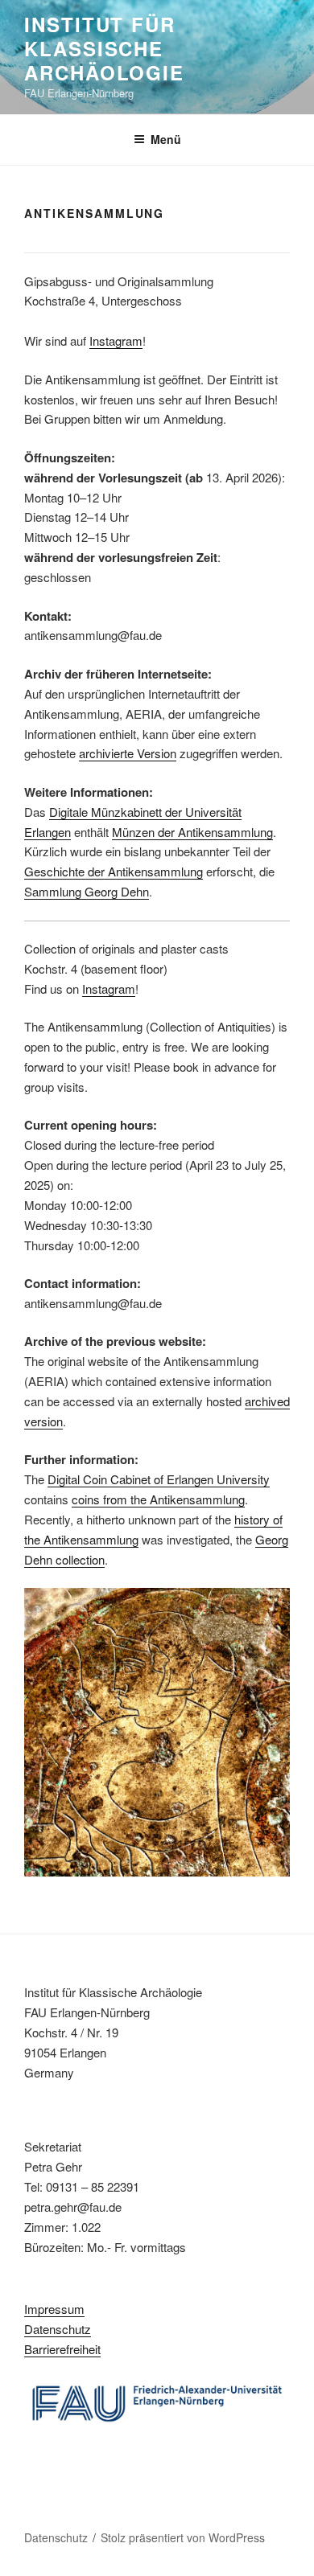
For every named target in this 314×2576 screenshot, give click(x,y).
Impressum (54, 2309)
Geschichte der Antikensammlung (114, 871)
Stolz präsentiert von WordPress (183, 2537)
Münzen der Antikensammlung (192, 832)
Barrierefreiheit (62, 2349)
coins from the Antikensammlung (158, 1499)
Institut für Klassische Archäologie (104, 48)
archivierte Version (128, 753)
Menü (166, 139)
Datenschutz (58, 2329)
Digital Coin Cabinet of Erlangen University (159, 1479)
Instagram (116, 340)
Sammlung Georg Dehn (87, 891)
